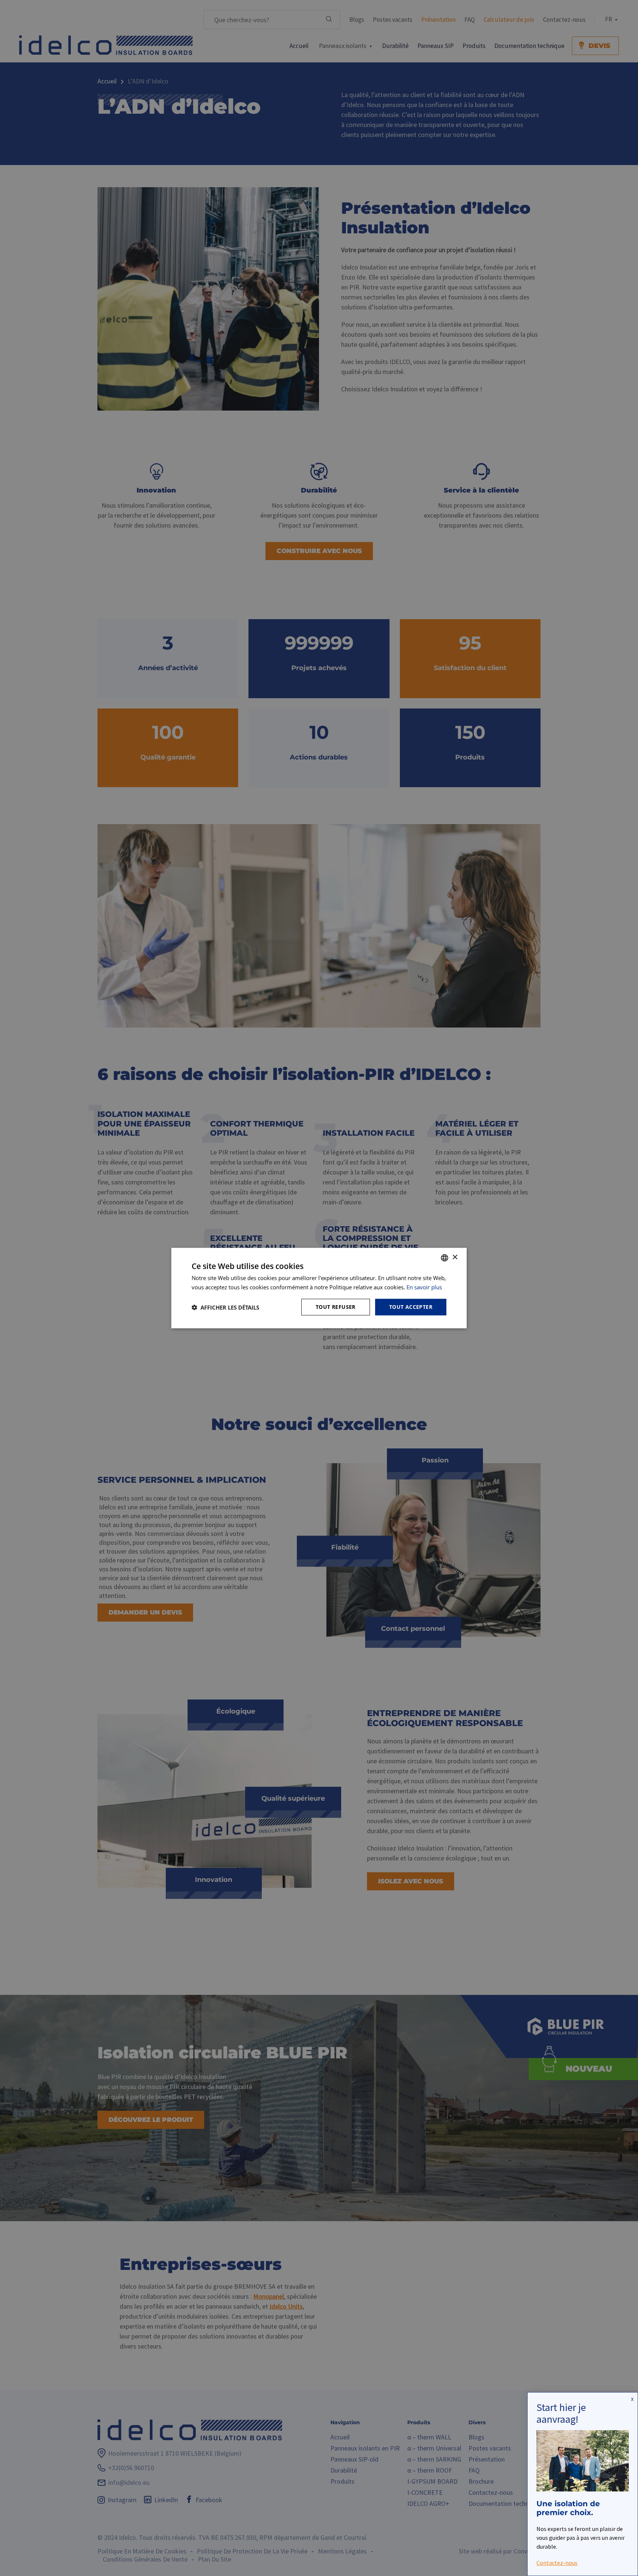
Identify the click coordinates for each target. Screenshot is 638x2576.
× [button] (455, 1257)
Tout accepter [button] (411, 1307)
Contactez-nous (557, 2562)
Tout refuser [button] (336, 1307)
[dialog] (319, 1288)
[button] (225, 1307)
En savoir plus (424, 1287)
